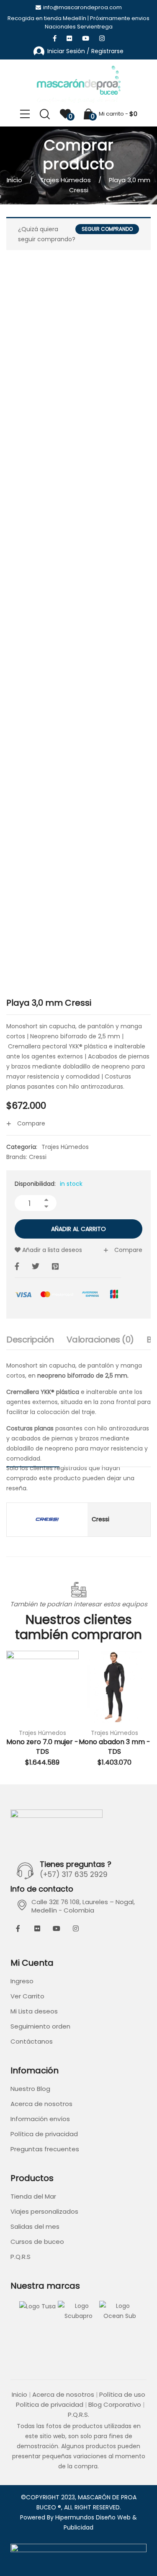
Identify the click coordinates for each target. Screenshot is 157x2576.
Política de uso (122, 2394)
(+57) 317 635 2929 (74, 1874)
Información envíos (40, 2119)
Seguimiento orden (40, 2026)
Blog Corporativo (115, 2404)
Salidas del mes (35, 2226)
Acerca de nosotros (41, 2104)
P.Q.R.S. (78, 2415)
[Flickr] (37, 1928)
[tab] (30, 1342)
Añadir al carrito (78, 1229)
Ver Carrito (27, 1996)
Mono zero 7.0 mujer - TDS (42, 1746)
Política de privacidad (44, 2134)
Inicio (14, 180)
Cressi (38, 1157)
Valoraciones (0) (100, 1340)
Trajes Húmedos (66, 180)
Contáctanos (32, 2041)
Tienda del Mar (33, 2196)
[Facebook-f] (18, 1928)
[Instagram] (76, 1928)
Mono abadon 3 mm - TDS (115, 1746)
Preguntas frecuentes (45, 2149)
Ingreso (22, 1981)
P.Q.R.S (21, 2257)
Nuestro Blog (30, 2089)
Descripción (30, 1340)
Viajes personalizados (44, 2211)
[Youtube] (57, 1928)
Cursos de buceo (37, 2242)
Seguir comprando (107, 229)
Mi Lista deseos (34, 2011)
